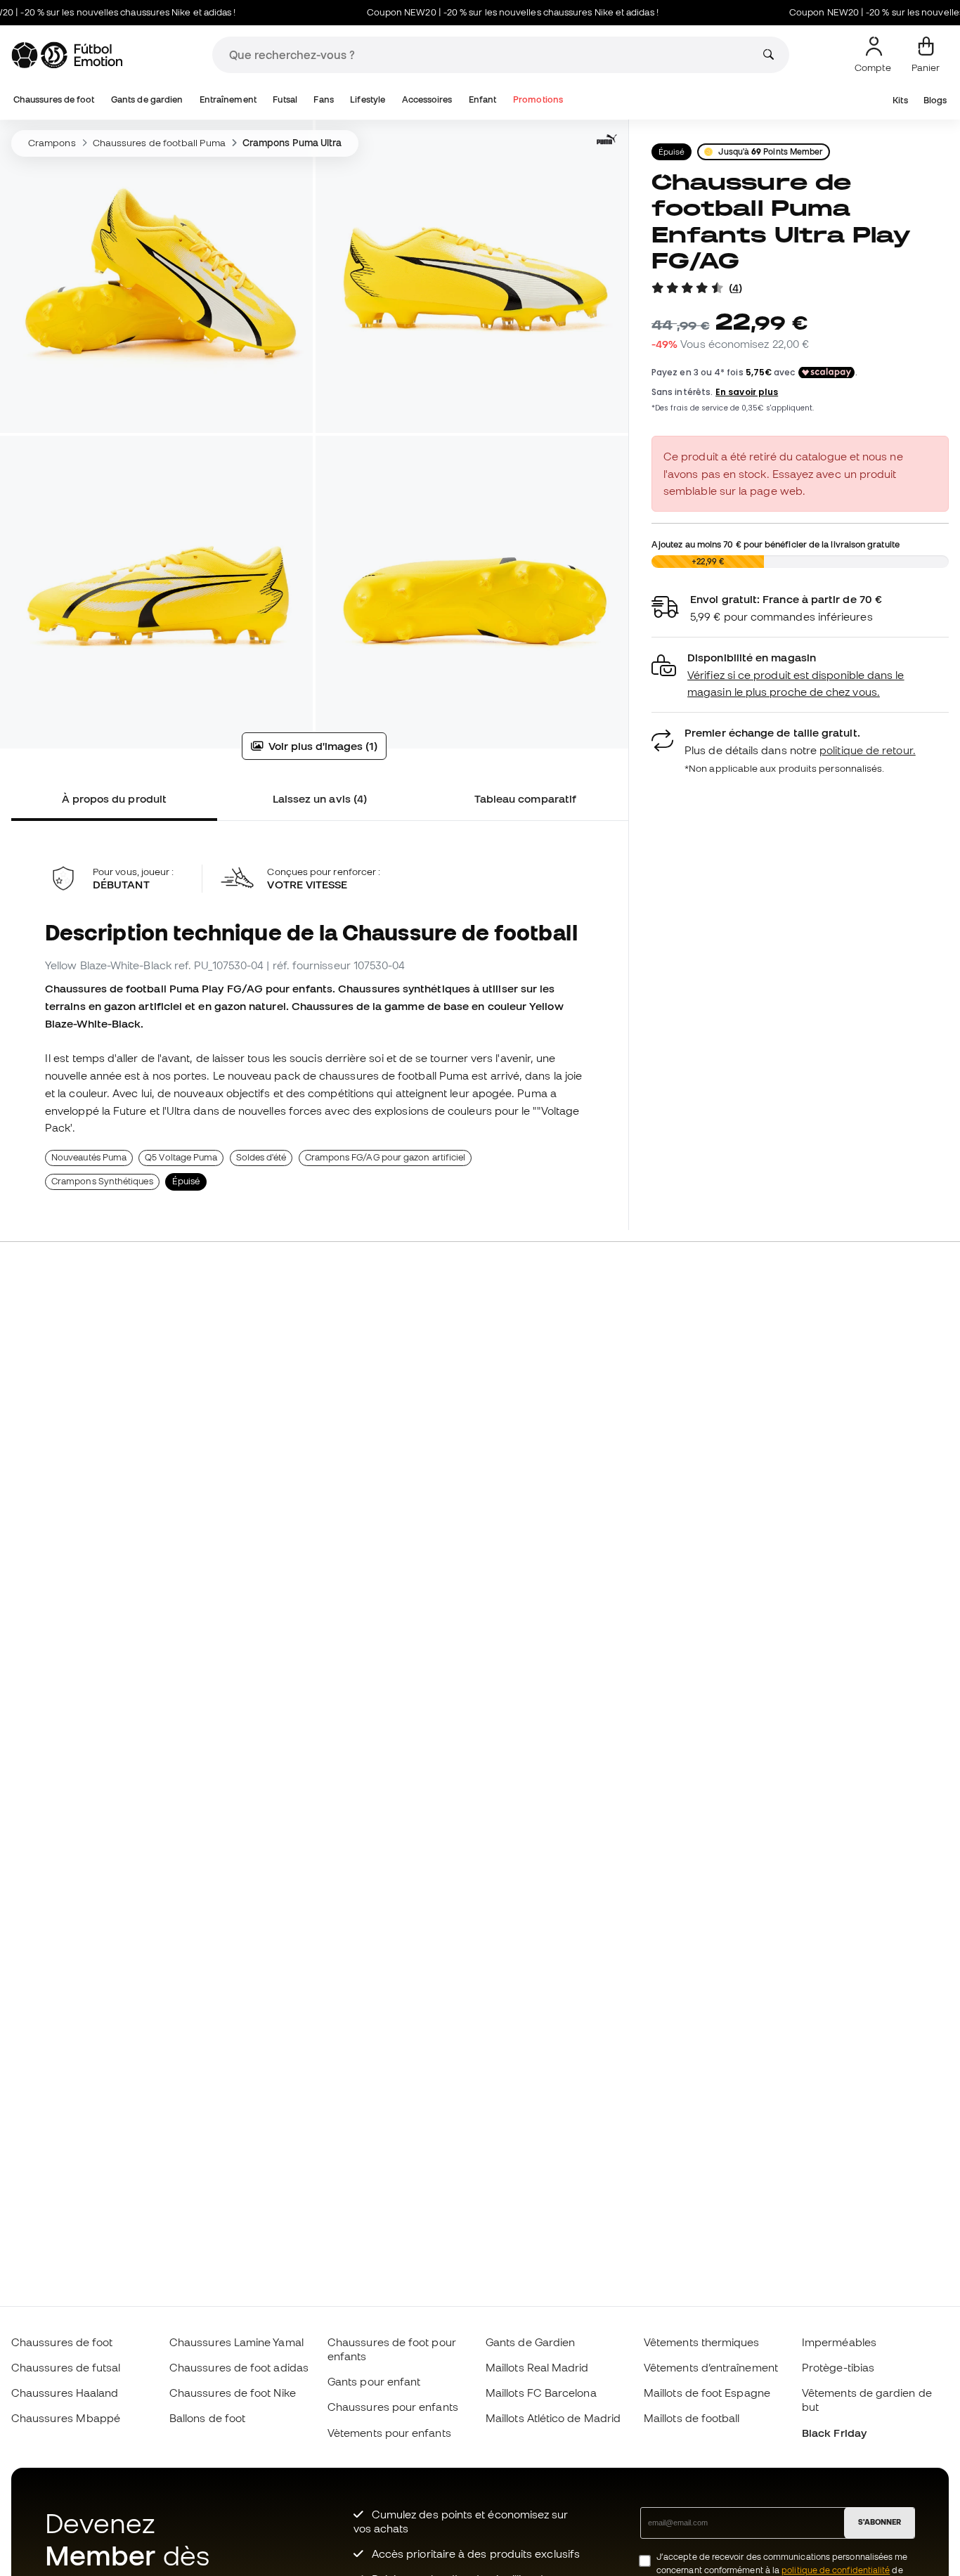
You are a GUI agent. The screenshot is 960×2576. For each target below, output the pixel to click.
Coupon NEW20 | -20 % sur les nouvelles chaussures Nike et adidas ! (473, 12)
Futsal (285, 99)
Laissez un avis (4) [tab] (320, 798)
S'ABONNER (880, 2522)
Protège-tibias (838, 2367)
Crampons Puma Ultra (292, 143)
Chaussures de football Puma (159, 143)
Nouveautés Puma (89, 1157)
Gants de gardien (147, 99)
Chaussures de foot (54, 99)
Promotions (538, 99)
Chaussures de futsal (66, 2367)
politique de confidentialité (836, 2570)
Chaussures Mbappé (66, 2418)
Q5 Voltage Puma (181, 1157)
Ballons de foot (207, 2418)
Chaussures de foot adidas (239, 2367)
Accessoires (427, 99)
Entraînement (228, 99)
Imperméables (839, 2342)
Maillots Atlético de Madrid (553, 2418)
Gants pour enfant (374, 2381)
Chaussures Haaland (65, 2393)
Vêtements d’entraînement (711, 2367)
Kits (900, 100)
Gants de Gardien (530, 2342)
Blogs (935, 100)
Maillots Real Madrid (537, 2367)
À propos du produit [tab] (114, 798)
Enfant (482, 99)
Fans (323, 99)
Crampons (52, 143)
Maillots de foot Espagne (707, 2393)
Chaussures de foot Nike (233, 2393)
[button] (800, 675)
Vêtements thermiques (702, 2342)
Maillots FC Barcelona (541, 2393)
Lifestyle (368, 99)
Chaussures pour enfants (393, 2407)
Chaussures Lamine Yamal (236, 2342)
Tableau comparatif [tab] (525, 798)
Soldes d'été (261, 1157)
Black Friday (834, 2433)
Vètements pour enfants (389, 2433)
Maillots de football (692, 2418)
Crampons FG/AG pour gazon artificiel (385, 1157)
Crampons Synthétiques (102, 1181)
